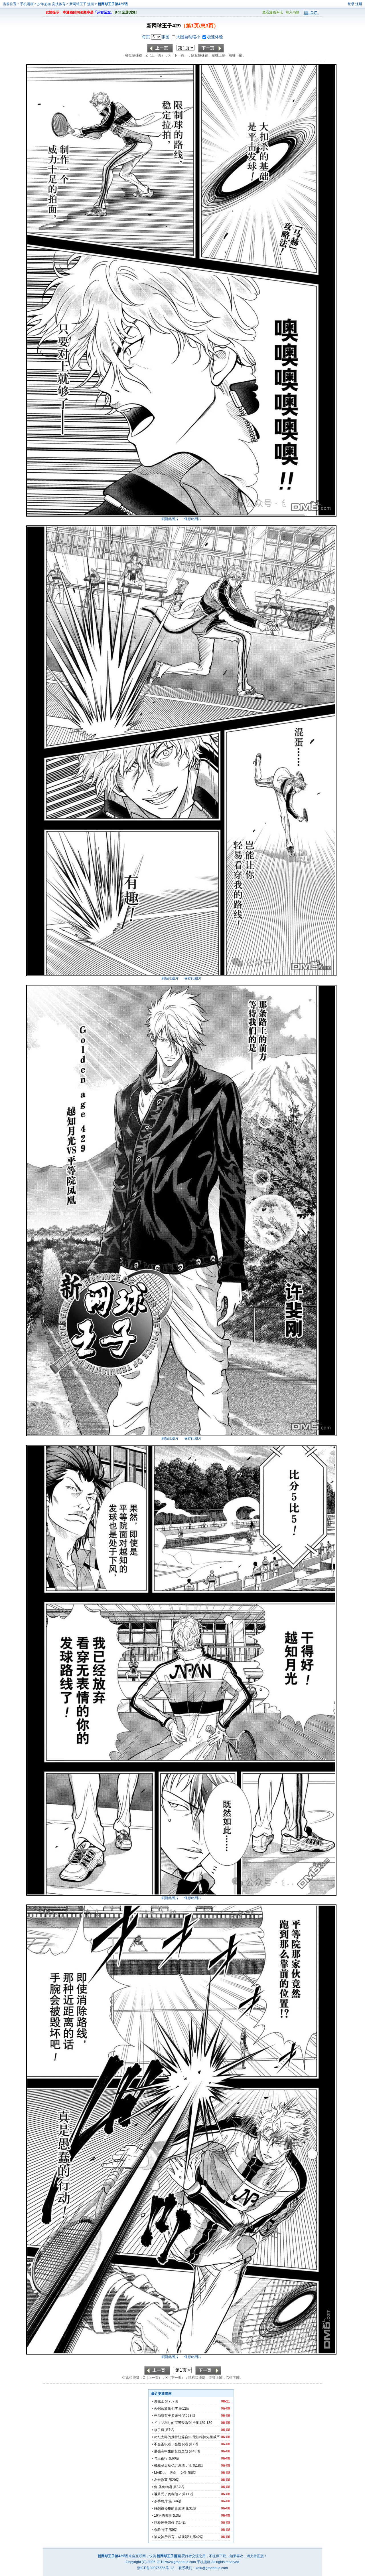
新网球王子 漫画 (82, 4)
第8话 (192, 2473)
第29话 (174, 2480)
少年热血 (44, 4)
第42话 (198, 2537)
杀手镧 (159, 2430)
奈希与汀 (161, 2530)
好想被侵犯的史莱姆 (169, 2508)
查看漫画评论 (273, 12)
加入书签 (293, 12)
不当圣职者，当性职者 (171, 2444)
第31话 (191, 2508)
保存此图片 (193, 519)
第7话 (170, 2430)
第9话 (173, 2530)
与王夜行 (161, 2458)
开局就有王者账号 (168, 2416)
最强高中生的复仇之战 (171, 2451)
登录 (351, 4)
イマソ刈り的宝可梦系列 (173, 2423)
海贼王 (159, 2401)
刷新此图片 (170, 519)
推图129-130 (202, 2423)
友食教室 (161, 2480)
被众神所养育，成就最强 (173, 2537)
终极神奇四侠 (164, 2523)
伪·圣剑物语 (163, 2487)
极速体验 (215, 37)
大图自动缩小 (189, 37)
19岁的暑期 (163, 2515)
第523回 (189, 2416)
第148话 (175, 2501)
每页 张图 (156, 37)
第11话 (188, 2494)
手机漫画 (27, 4)
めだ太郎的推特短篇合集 (173, 2437)
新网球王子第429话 (113, 4)
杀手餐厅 (161, 2501)
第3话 (177, 2515)
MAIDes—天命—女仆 (170, 2473)
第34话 (179, 2487)
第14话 (181, 2523)
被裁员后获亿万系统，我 (173, 2466)
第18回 (198, 2466)
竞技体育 (59, 4)
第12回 (184, 2408)
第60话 (174, 2458)
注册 (359, 4)
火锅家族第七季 (166, 2408)
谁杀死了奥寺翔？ (168, 2494)
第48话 (194, 2451)
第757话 (172, 2401)
